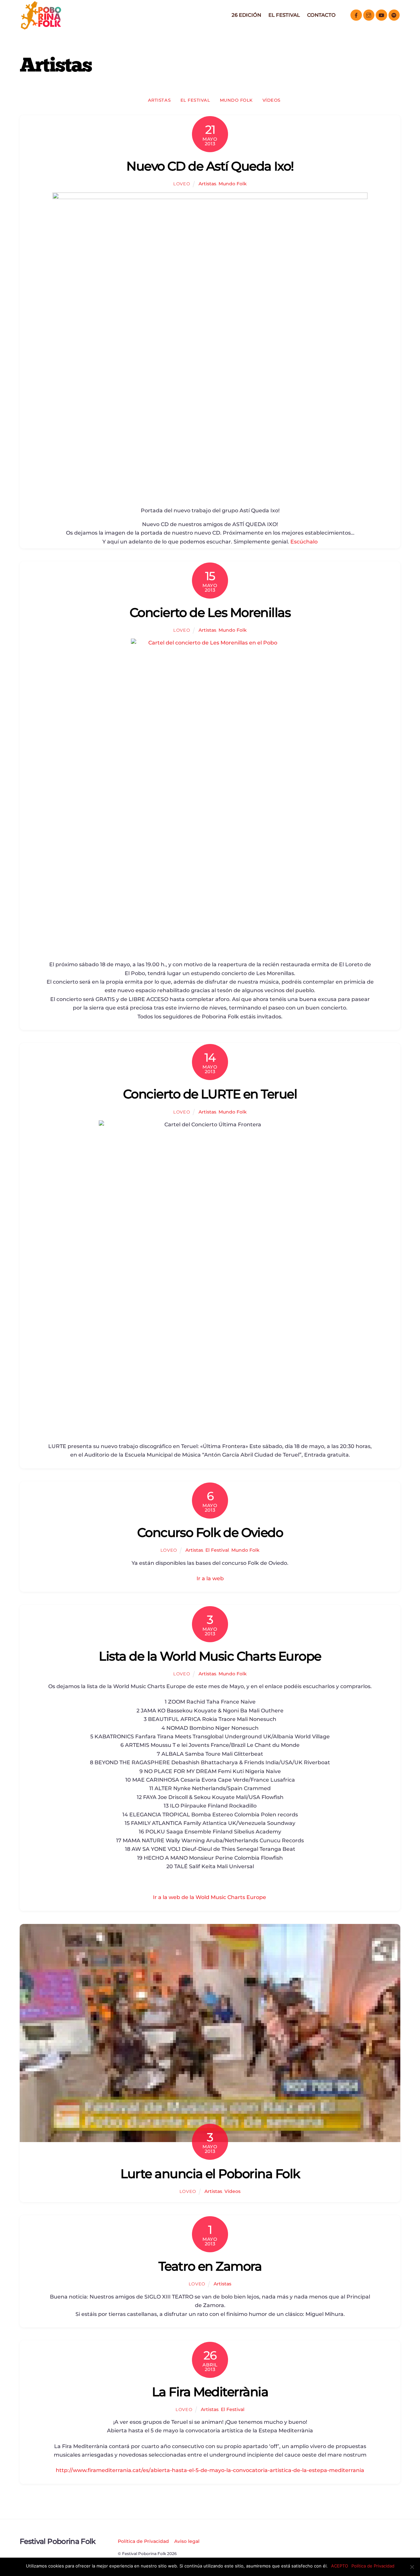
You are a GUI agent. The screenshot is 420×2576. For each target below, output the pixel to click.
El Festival (284, 15)
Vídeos (272, 100)
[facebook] (356, 15)
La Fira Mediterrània (210, 2392)
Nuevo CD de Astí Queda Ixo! (210, 166)
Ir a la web (210, 1578)
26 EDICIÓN (246, 15)
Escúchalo (304, 542)
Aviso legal (187, 2541)
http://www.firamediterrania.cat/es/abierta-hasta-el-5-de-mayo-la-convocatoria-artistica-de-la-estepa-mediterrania (210, 2470)
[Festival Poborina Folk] (41, 28)
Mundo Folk (236, 100)
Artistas (159, 100)
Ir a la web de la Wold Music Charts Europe (210, 1897)
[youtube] (381, 15)
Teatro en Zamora (210, 2266)
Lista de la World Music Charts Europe (210, 1656)
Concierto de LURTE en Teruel (210, 1094)
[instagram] (369, 15)
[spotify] (394, 15)
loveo (182, 184)
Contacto (321, 15)
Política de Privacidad (143, 2541)
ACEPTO (340, 2566)
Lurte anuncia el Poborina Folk (210, 2174)
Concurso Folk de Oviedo (210, 1533)
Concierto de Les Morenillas (210, 613)
